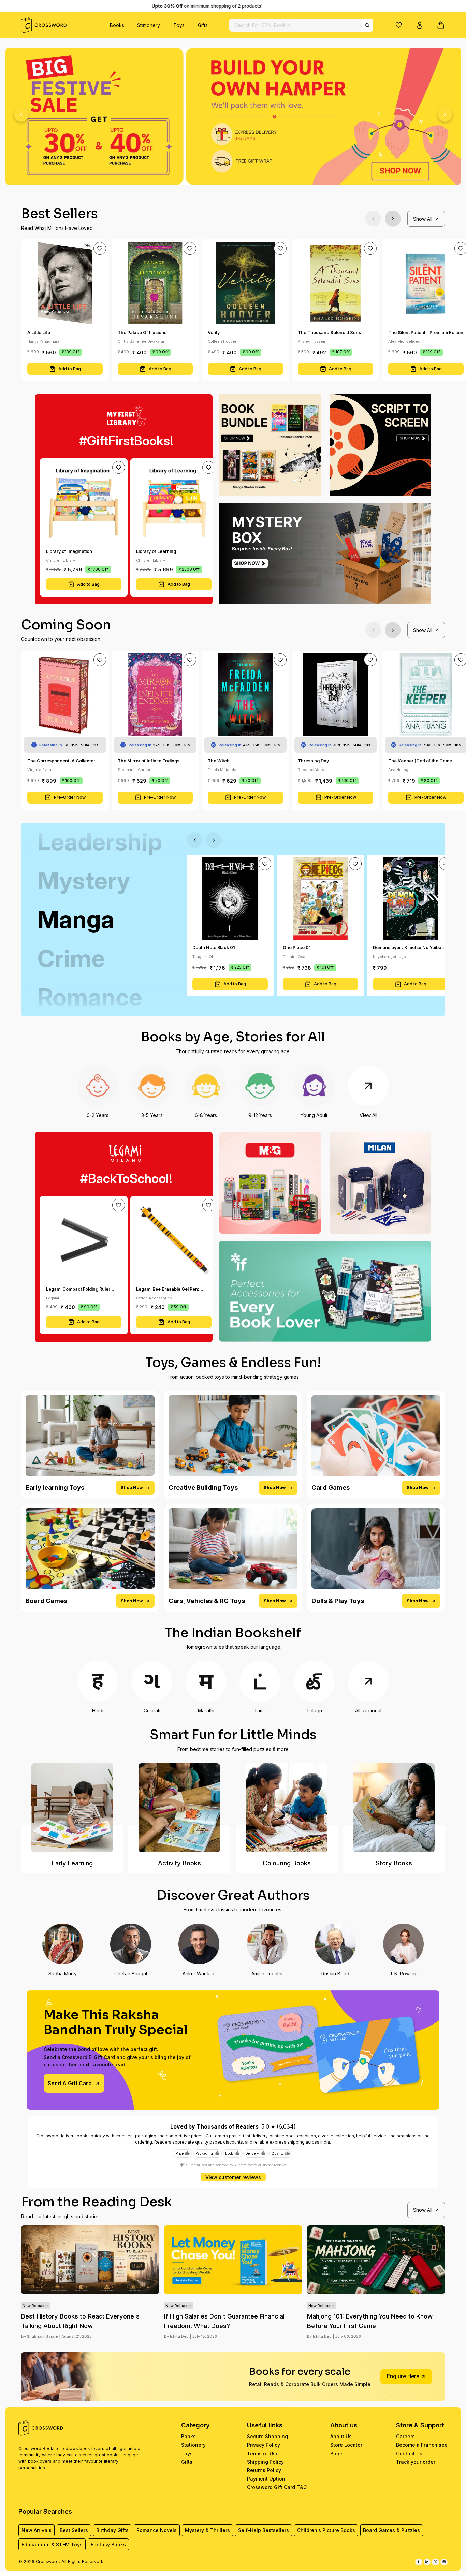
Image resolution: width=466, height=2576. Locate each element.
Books (117, 25)
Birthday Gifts (112, 2530)
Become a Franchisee (422, 2445)
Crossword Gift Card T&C (277, 2487)
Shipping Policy (265, 2462)
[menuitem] (117, 25)
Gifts (203, 25)
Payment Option (266, 2479)
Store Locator (346, 2445)
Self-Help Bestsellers (264, 2530)
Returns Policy (264, 2470)
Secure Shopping (267, 2436)
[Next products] (393, 219)
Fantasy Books (108, 2544)
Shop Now (132, 1488)
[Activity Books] (179, 1808)
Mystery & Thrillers (207, 2530)
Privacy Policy (264, 2445)
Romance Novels (157, 2530)
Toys (179, 25)
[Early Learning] (72, 1808)
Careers (405, 2436)
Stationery (149, 25)
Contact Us (409, 2453)
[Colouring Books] (287, 1808)
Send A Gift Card (70, 2083)
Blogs (337, 2453)
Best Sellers (74, 2530)
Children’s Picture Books (326, 2530)
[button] (399, 25)
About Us (341, 2436)
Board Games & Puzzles (391, 2530)
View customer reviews (233, 2177)
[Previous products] (373, 219)
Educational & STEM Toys (52, 2544)
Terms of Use (263, 2453)
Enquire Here (403, 2376)
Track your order (416, 2462)
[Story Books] (394, 1808)
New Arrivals (37, 2530)
